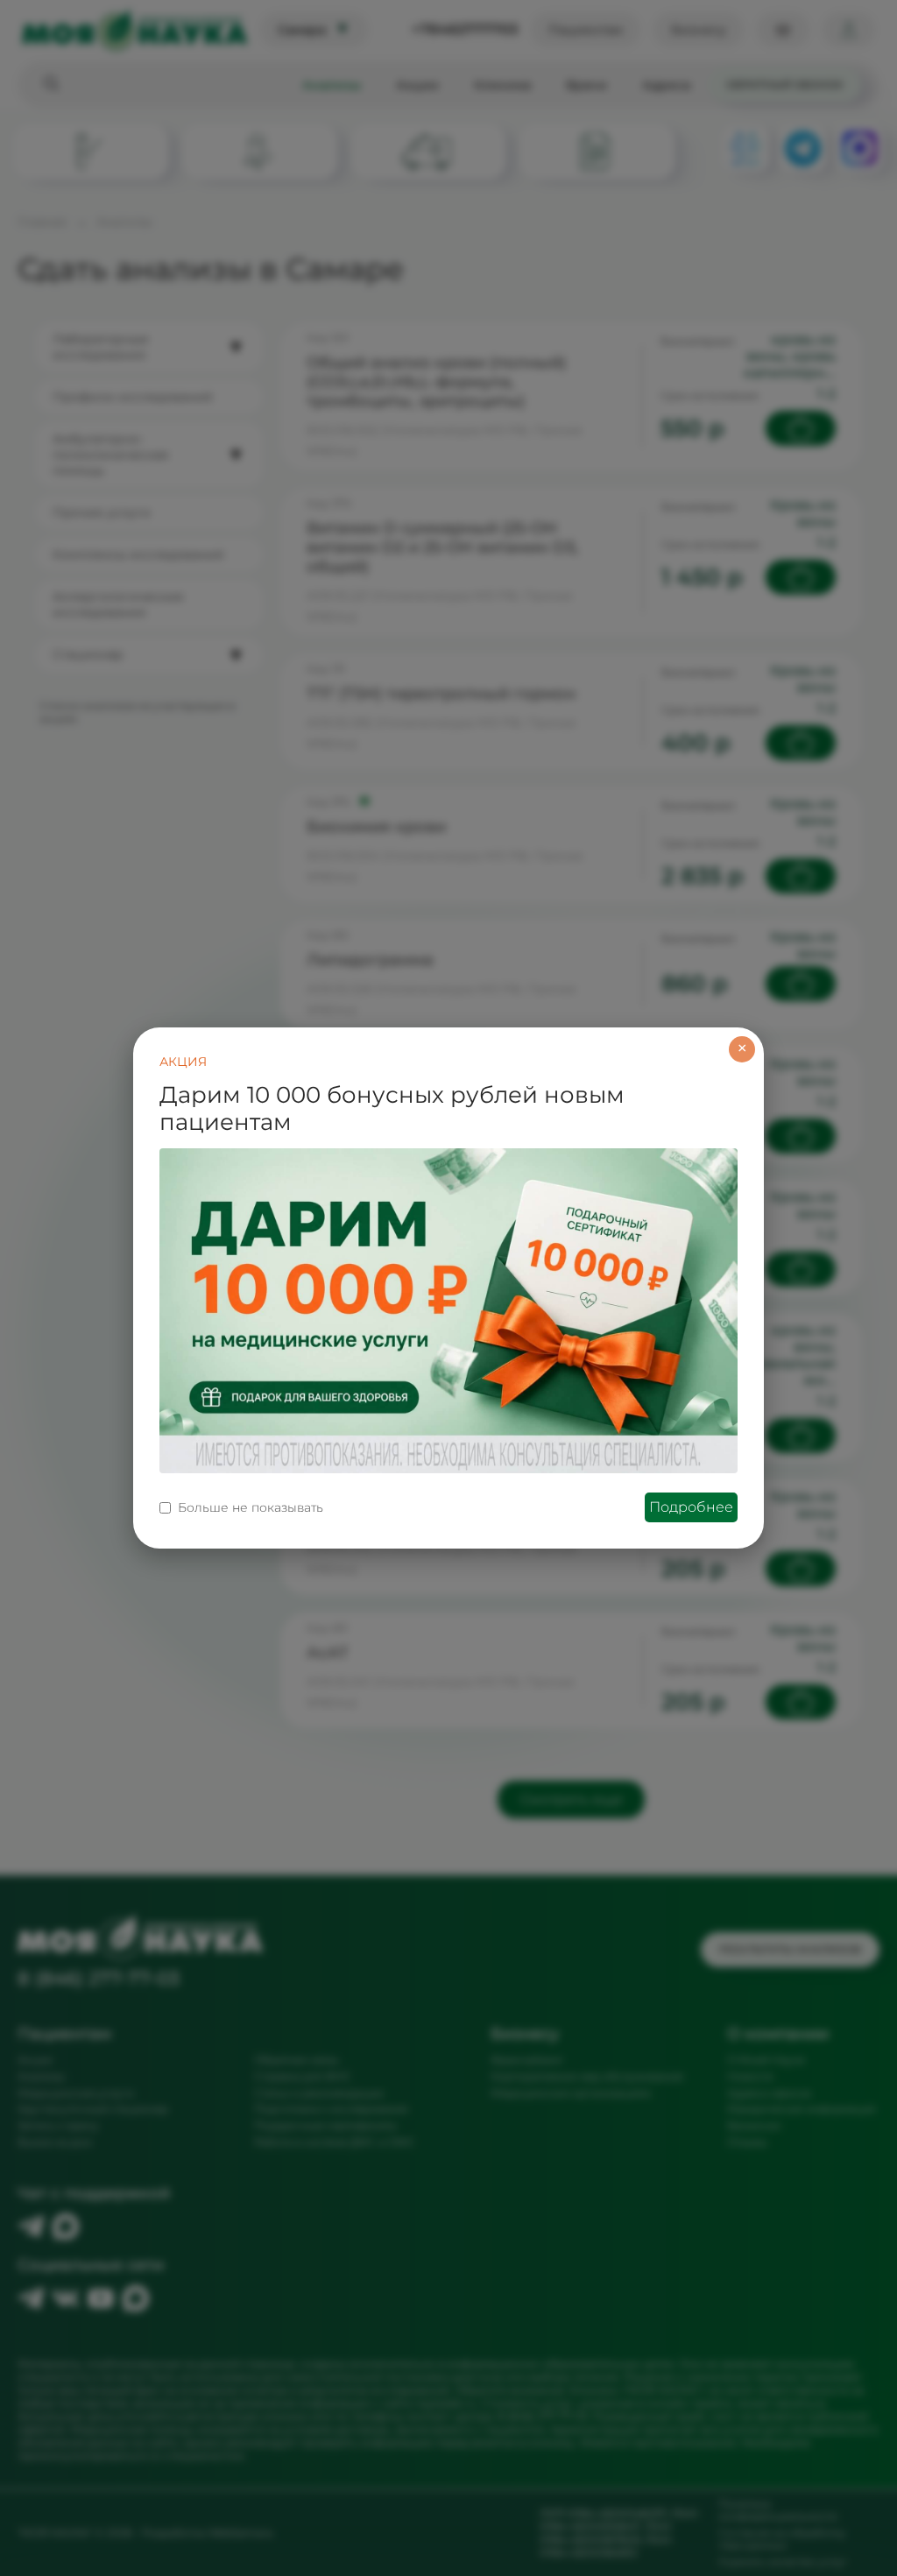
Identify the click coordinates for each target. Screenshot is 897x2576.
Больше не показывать (251, 1507)
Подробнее (691, 1507)
